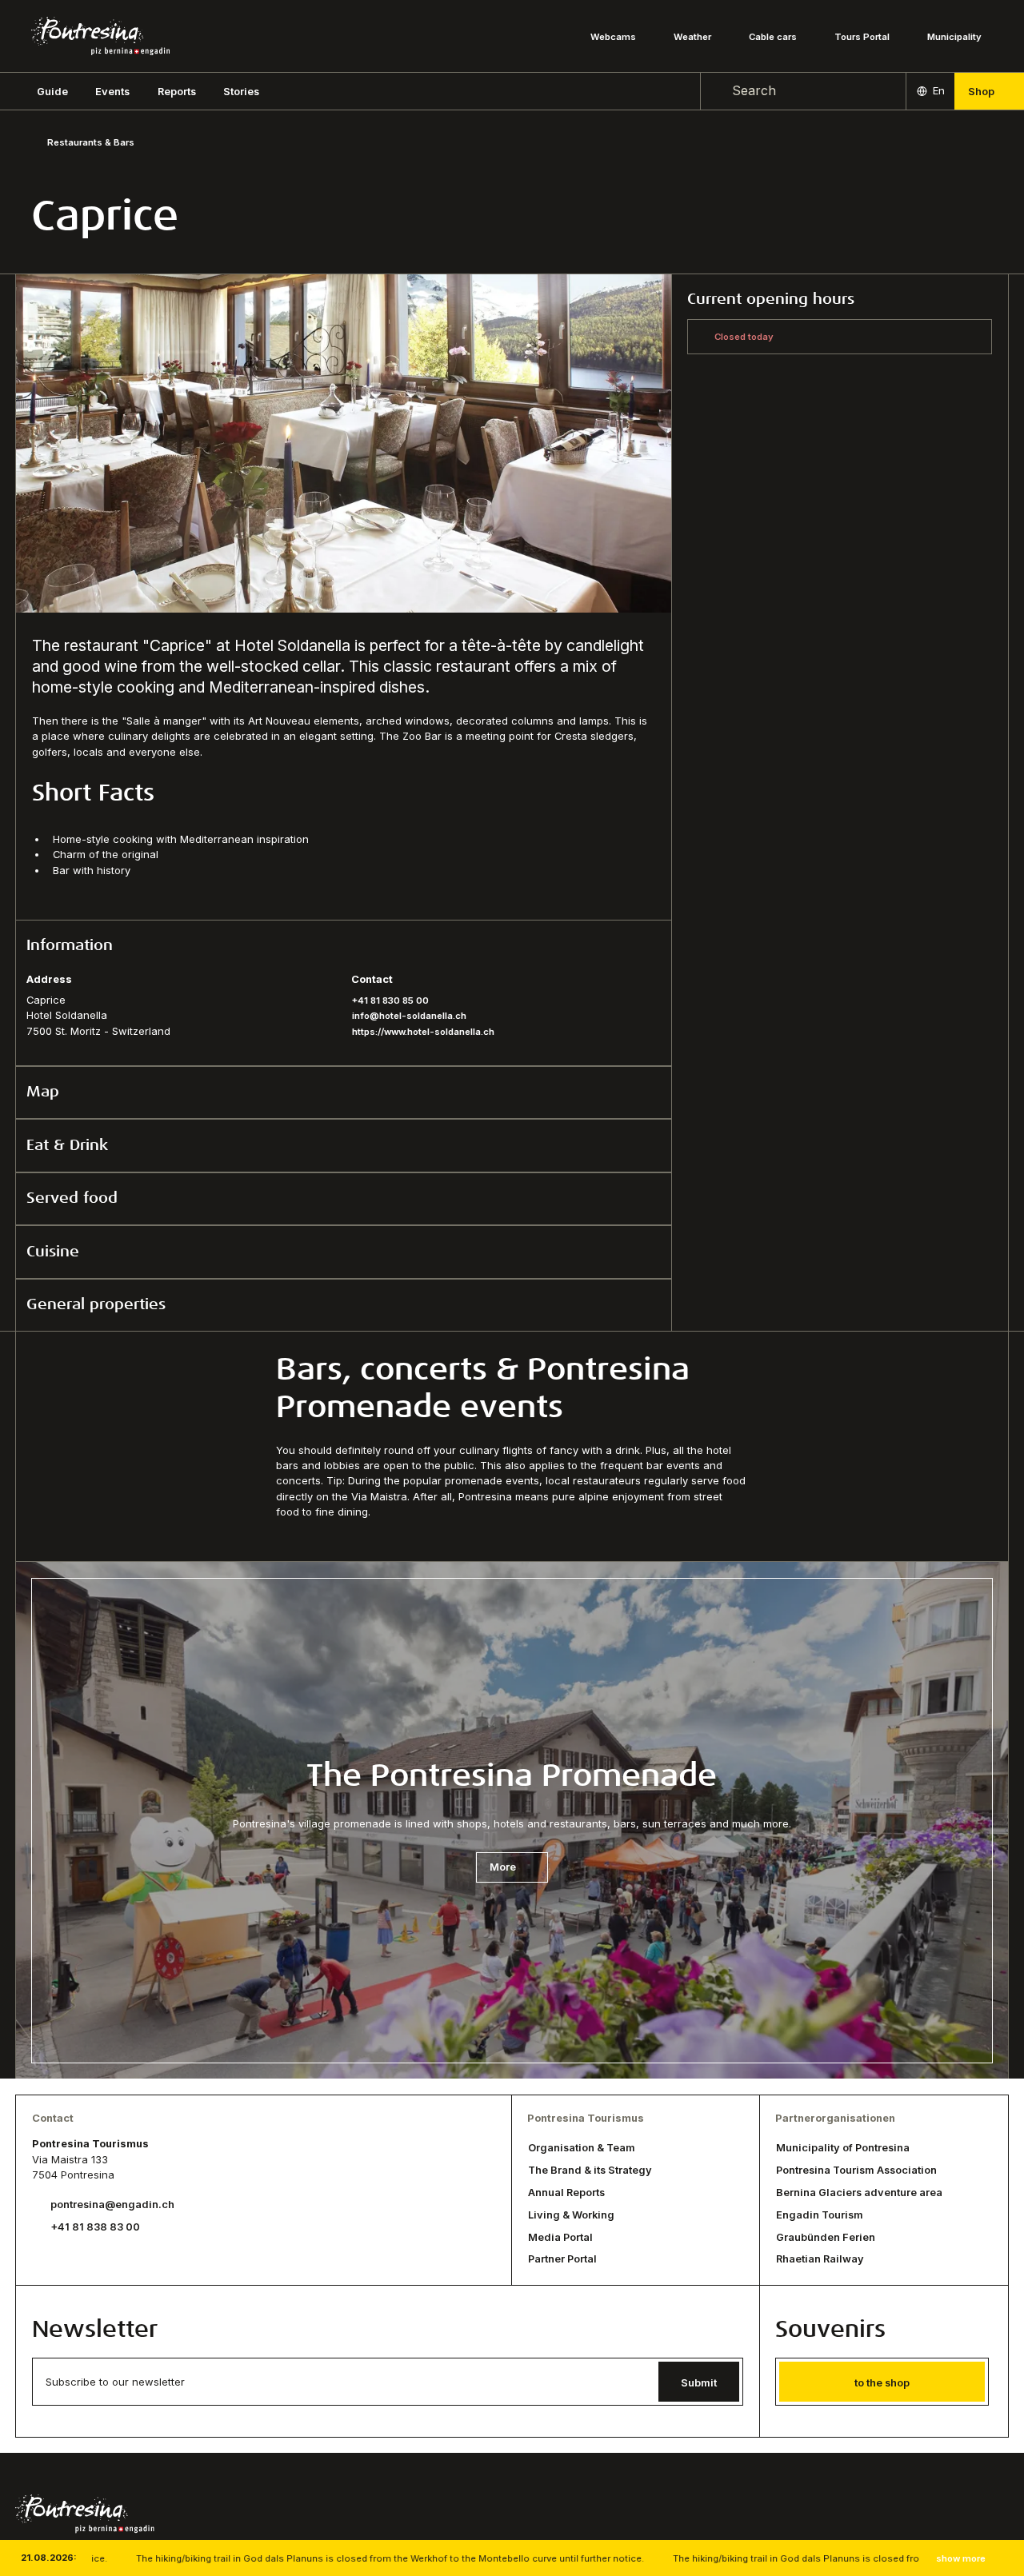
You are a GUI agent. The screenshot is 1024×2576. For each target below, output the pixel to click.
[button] (52, 91)
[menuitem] (112, 91)
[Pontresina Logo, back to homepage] (100, 36)
